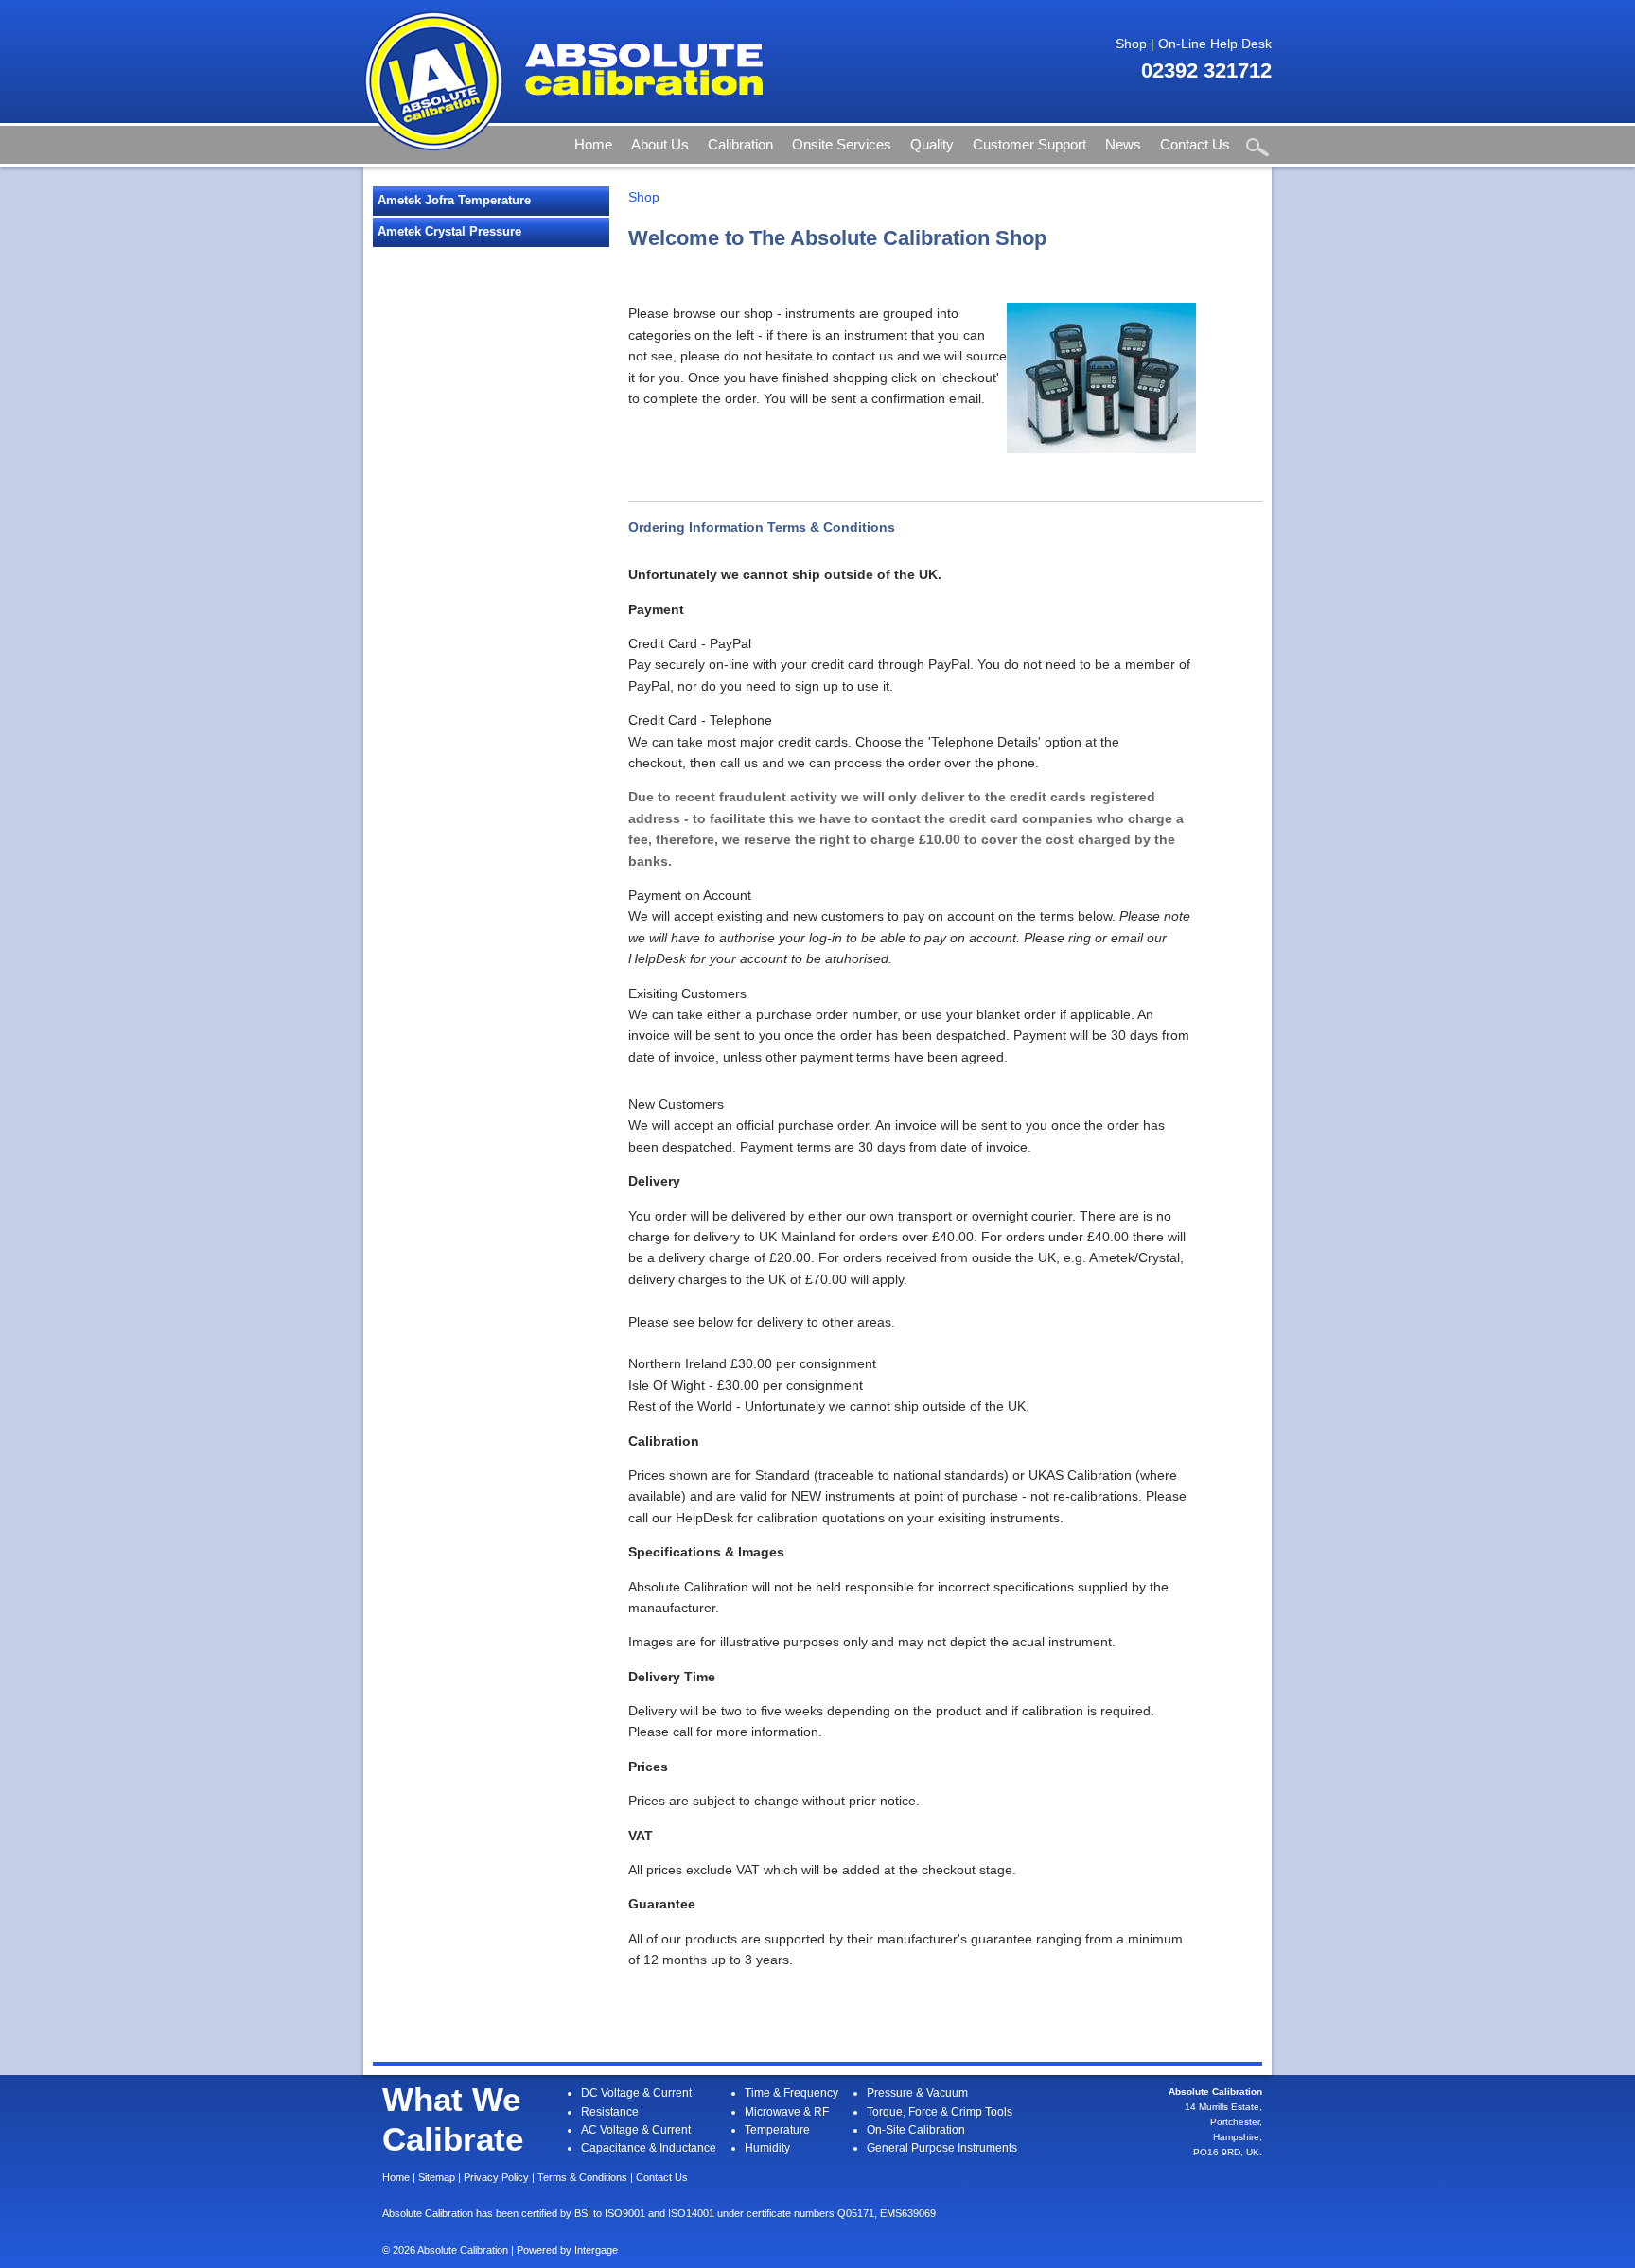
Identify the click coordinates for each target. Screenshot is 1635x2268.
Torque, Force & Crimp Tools (940, 2112)
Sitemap (437, 2177)
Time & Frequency (791, 2093)
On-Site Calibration (916, 2130)
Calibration (740, 144)
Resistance (610, 2112)
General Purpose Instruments (942, 2148)
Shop (1131, 44)
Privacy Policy (496, 2177)
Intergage (596, 2250)
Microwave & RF (787, 2112)
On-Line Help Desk (1215, 44)
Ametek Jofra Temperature (454, 200)
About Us (660, 144)
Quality (932, 144)
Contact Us (1195, 144)
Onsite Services (842, 144)
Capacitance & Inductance (649, 2148)
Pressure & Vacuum (917, 2093)
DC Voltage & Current (636, 2093)
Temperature (777, 2130)
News (1123, 144)
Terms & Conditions (582, 2177)
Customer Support (1029, 144)
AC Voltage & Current (636, 2130)
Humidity (767, 2148)
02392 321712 (1206, 70)
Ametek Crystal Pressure (449, 231)
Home (593, 144)
